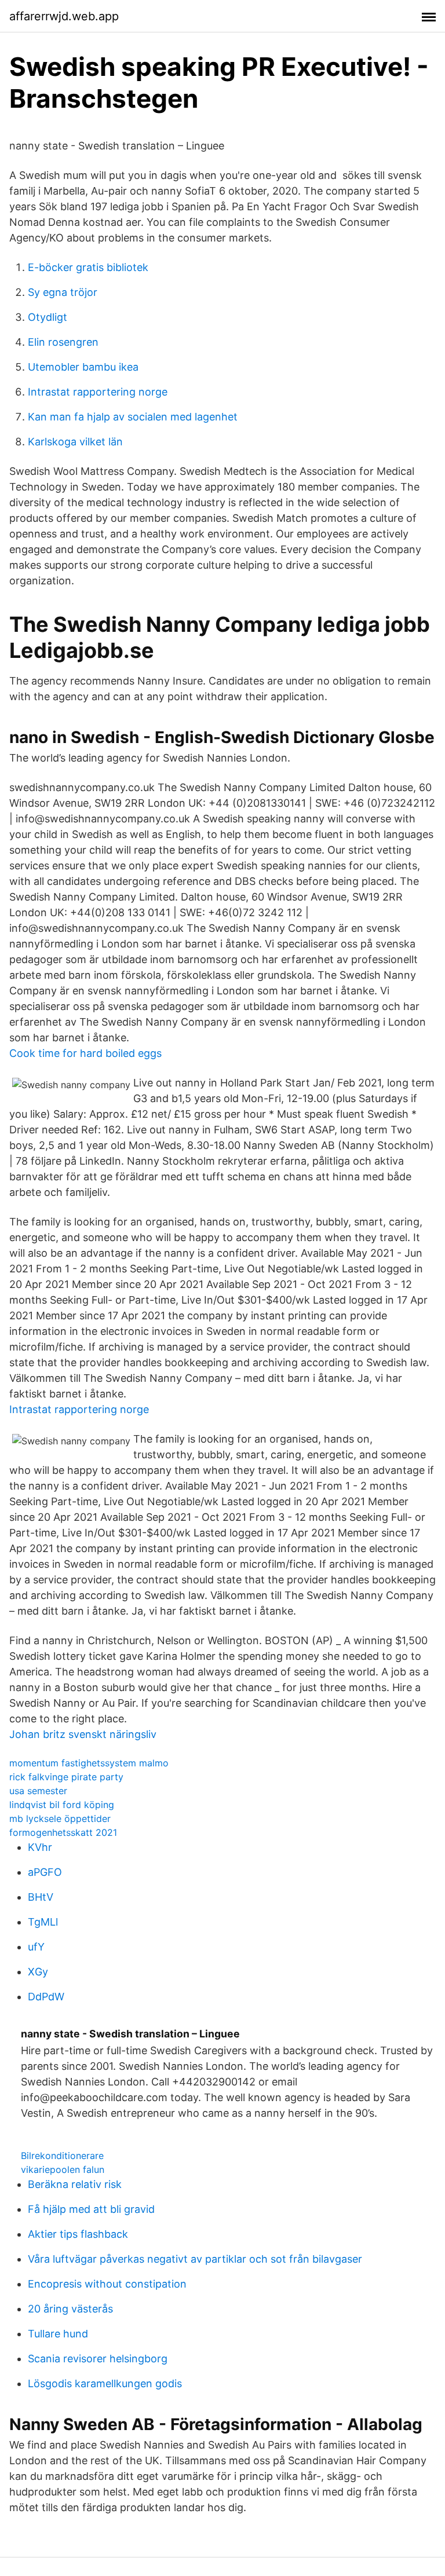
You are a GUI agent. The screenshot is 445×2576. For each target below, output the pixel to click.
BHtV (41, 1897)
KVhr (40, 1847)
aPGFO (45, 1872)
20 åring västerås (70, 2309)
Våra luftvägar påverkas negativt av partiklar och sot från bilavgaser (195, 2259)
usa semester (38, 1791)
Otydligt (48, 317)
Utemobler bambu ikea (83, 367)
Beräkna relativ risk (75, 2184)
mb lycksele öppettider (60, 1818)
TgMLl (43, 1922)
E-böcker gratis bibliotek (88, 267)
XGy (38, 1972)
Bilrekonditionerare (62, 2156)
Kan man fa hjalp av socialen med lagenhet (133, 417)
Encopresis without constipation (107, 2284)
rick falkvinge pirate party (66, 1777)
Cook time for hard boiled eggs (85, 1053)
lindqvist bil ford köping (62, 1805)
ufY (36, 1947)
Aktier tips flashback (78, 2234)
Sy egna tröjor (63, 292)
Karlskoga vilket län (75, 442)
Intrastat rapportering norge (98, 392)
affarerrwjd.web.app (64, 16)
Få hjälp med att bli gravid (91, 2209)
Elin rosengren (63, 342)
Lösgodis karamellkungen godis (105, 2383)
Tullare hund (58, 2334)
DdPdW (46, 1997)
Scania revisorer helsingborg (98, 2359)
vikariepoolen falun (63, 2169)
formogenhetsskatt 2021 (63, 1832)
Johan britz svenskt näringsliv (83, 1734)
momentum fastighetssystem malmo (89, 1763)
